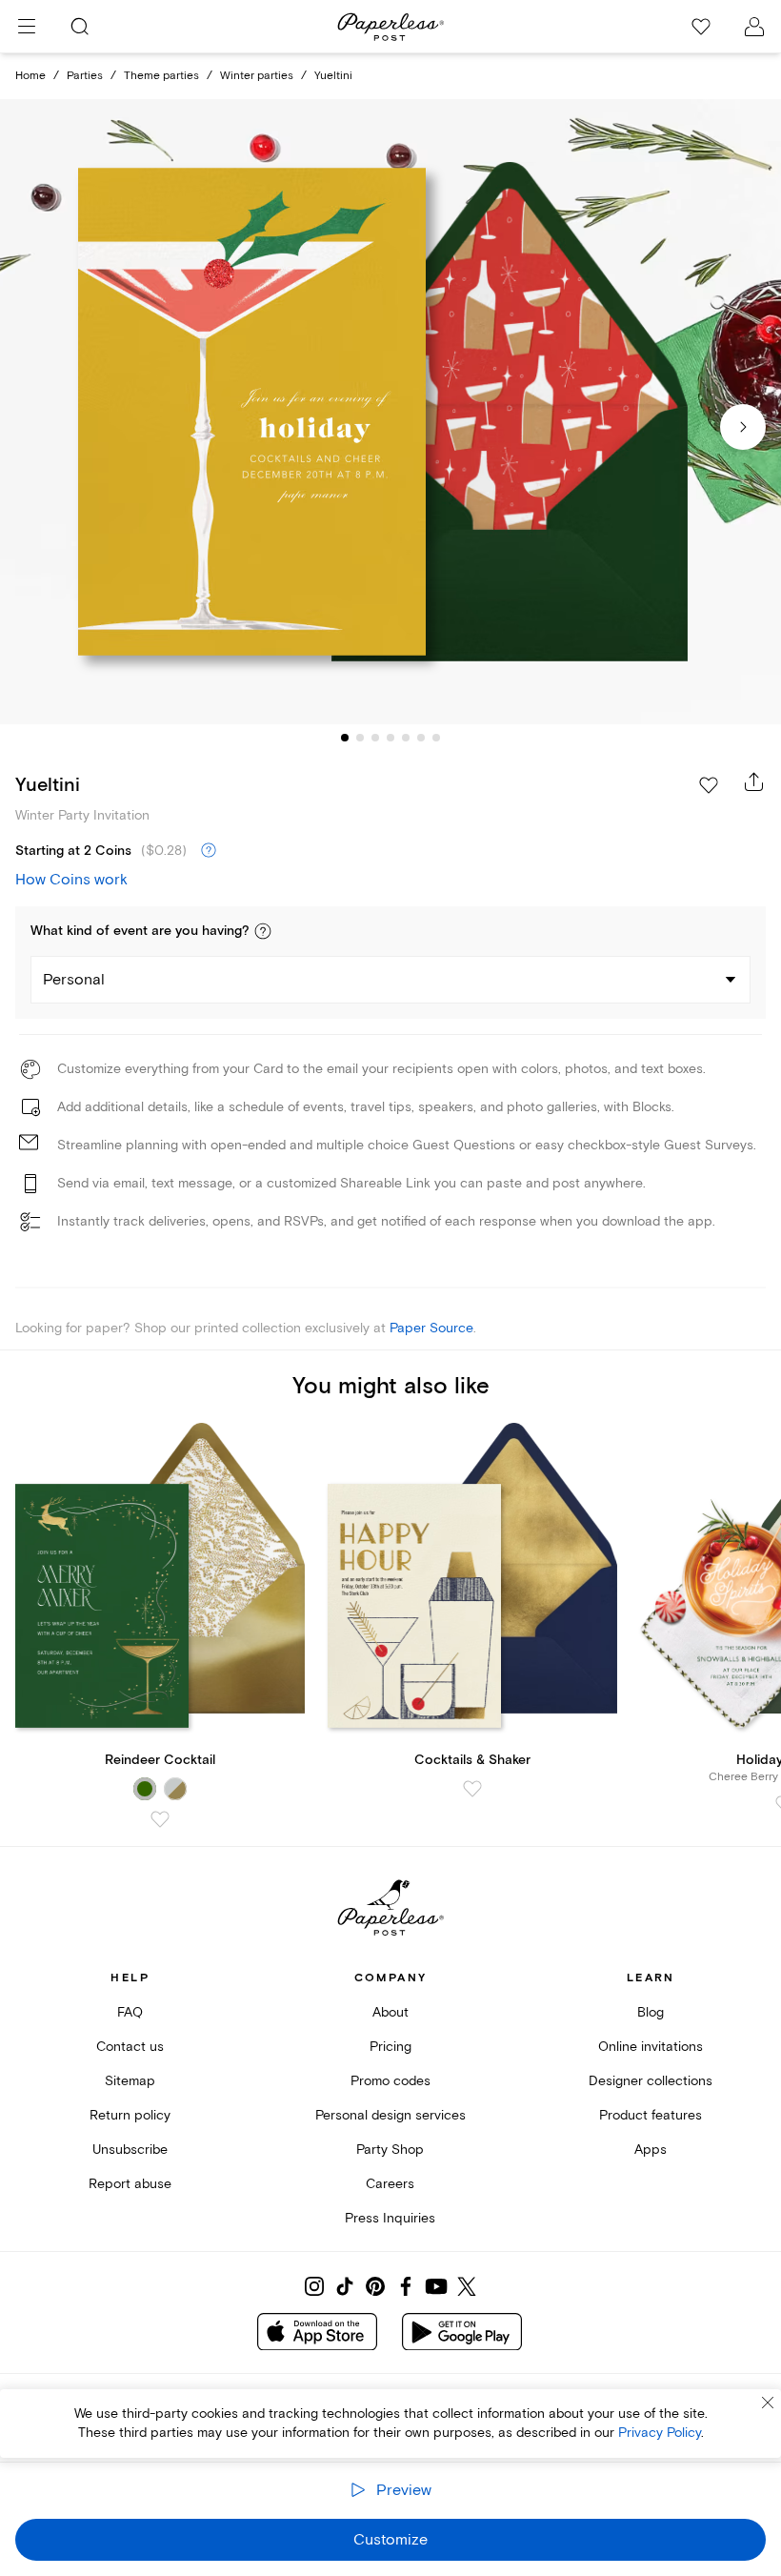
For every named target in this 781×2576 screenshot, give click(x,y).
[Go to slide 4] (390, 738)
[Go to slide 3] (375, 738)
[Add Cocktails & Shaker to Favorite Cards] (472, 1789)
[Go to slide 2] (360, 738)
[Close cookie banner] (768, 2403)
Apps (651, 2150)
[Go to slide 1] (345, 738)
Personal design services (390, 2115)
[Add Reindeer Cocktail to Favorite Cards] (160, 1819)
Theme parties (161, 76)
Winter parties (257, 76)
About (390, 2012)
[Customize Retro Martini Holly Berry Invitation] (390, 412)
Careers (390, 2184)
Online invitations (651, 2047)
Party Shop (390, 2150)
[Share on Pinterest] (375, 2286)
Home (30, 76)
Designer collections (651, 2081)
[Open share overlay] (754, 781)
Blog (651, 2012)
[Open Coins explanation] (209, 851)
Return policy (130, 2115)
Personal (74, 980)
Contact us (130, 2047)
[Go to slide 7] (436, 738)
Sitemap (130, 2081)
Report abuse (130, 2184)
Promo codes (390, 2081)
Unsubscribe (130, 2150)
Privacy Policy (660, 2433)
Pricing (390, 2047)
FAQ (130, 2012)
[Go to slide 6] (421, 738)
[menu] (27, 27)
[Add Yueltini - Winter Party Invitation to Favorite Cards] (709, 785)
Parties (85, 76)
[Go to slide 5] (406, 738)
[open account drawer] (754, 27)
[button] (263, 931)
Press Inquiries (390, 2218)
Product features (651, 2115)
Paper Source (431, 1328)
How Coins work (71, 880)
